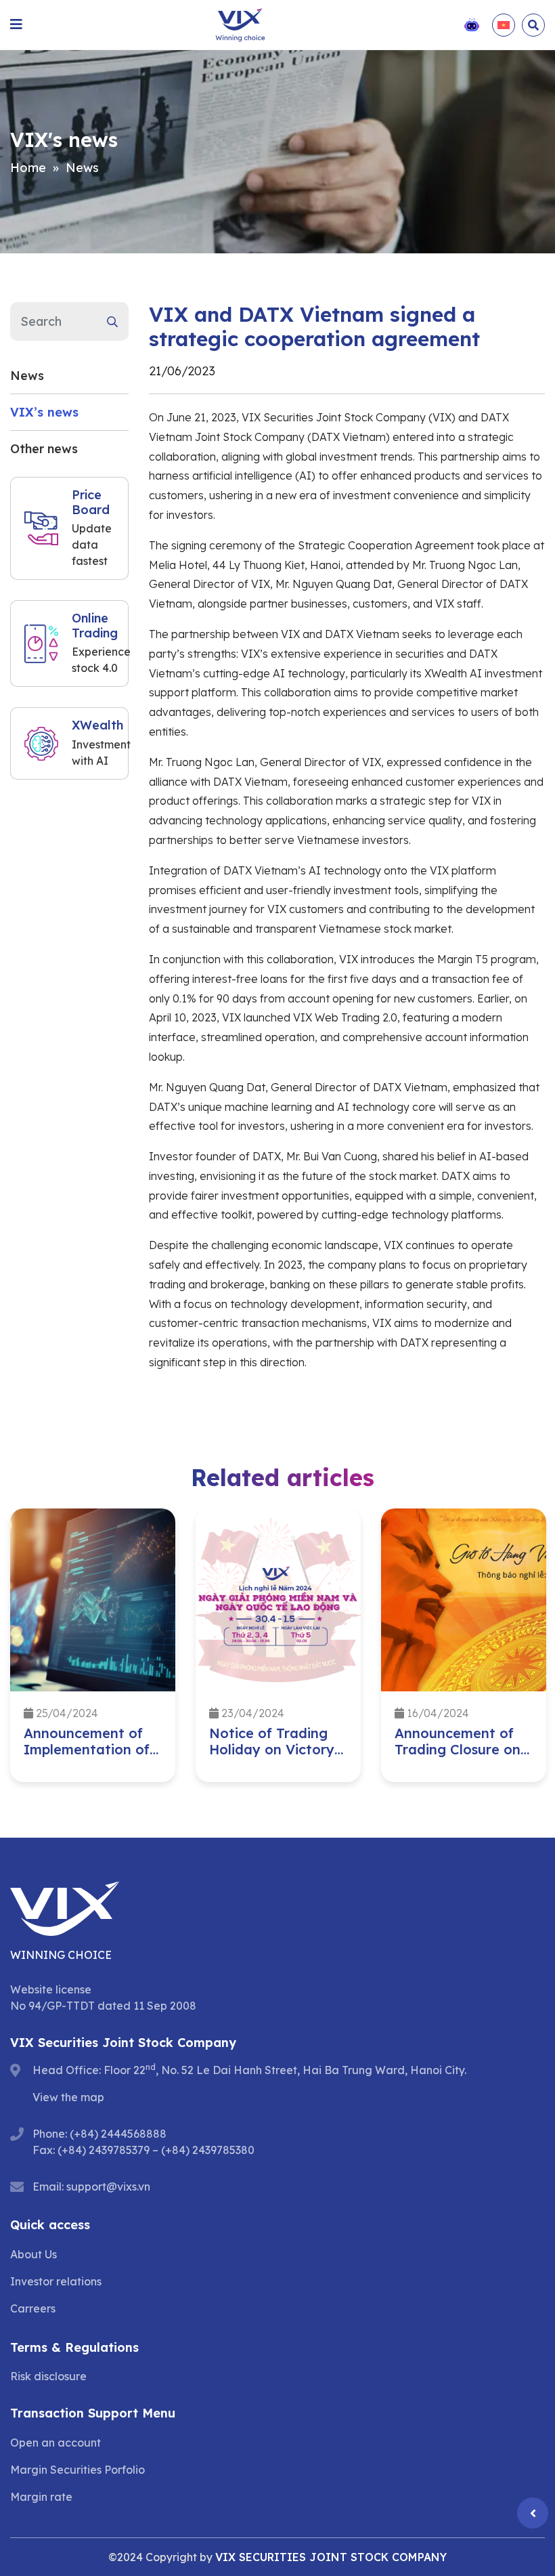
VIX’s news (44, 412)
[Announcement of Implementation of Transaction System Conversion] (93, 1600)
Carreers (33, 2308)
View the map (68, 2097)
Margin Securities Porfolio (77, 2470)
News (82, 168)
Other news (44, 449)
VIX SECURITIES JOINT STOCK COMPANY (331, 2557)
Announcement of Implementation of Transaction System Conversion (90, 1757)
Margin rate (41, 2497)
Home (28, 168)
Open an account (56, 2443)
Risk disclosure (48, 2376)
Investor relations (56, 2281)
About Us (34, 2254)
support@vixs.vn (108, 2187)
